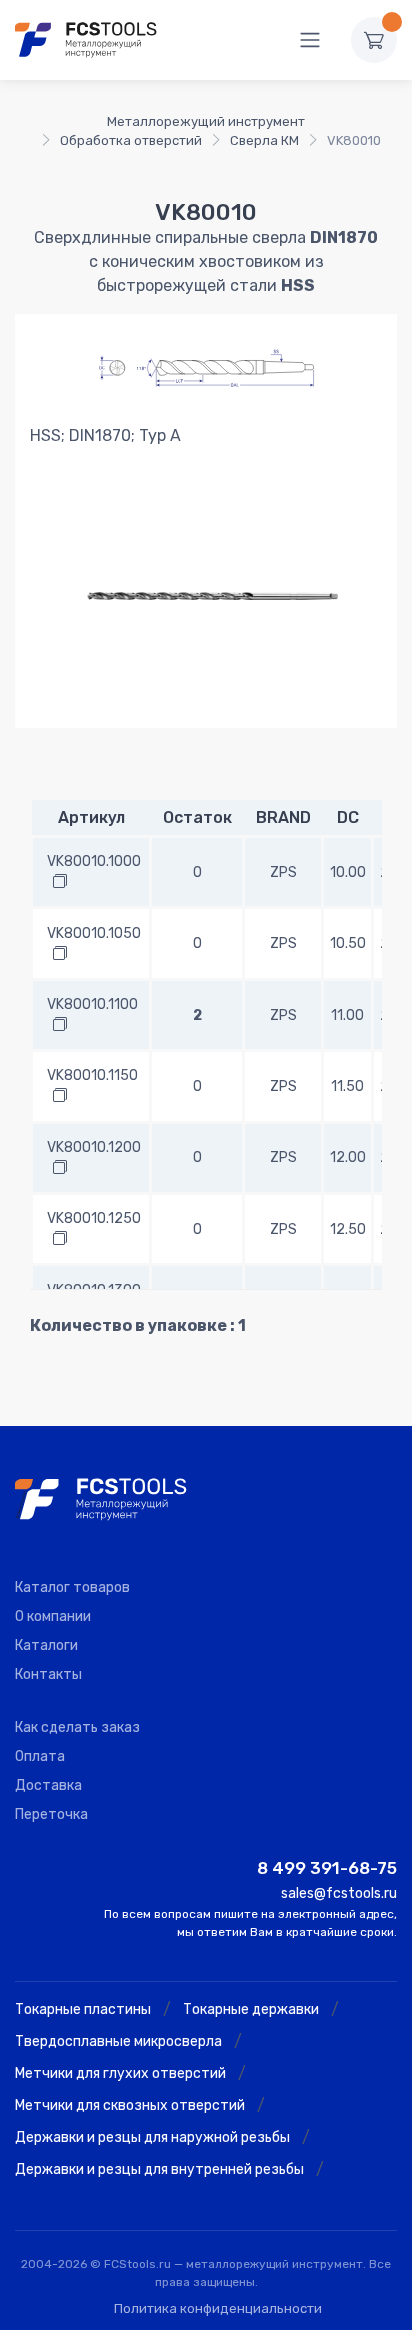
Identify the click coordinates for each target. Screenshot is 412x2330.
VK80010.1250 (94, 1218)
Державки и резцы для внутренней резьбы (159, 2169)
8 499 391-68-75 (327, 1868)
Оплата (40, 1756)
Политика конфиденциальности (218, 2308)
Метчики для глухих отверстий (120, 2073)
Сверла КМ (264, 140)
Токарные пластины (83, 2009)
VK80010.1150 (92, 1075)
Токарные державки (251, 2009)
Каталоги (46, 1645)
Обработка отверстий (131, 140)
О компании (53, 1616)
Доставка (48, 1785)
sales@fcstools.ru (339, 1893)
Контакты (48, 1674)
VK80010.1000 (94, 861)
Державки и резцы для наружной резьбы (152, 2137)
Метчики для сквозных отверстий (130, 2105)
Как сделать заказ (77, 1727)
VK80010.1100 (92, 1004)
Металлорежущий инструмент (206, 121)
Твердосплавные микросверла (118, 2041)
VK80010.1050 (94, 933)
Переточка (51, 1814)
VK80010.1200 (94, 1147)
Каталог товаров (72, 1587)
